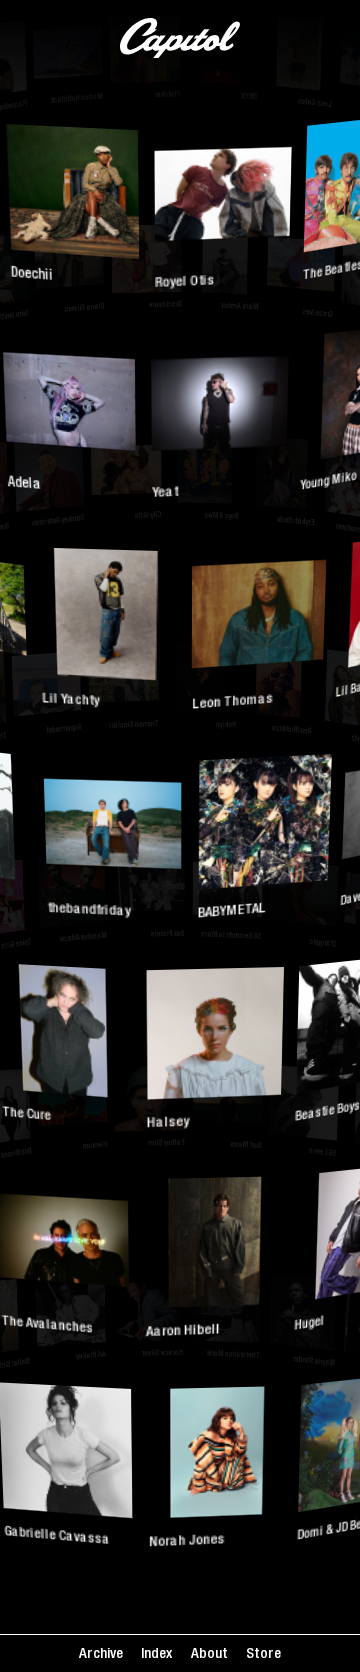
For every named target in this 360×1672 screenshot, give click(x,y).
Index (156, 1654)
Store (263, 1654)
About (209, 1654)
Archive (101, 1654)
